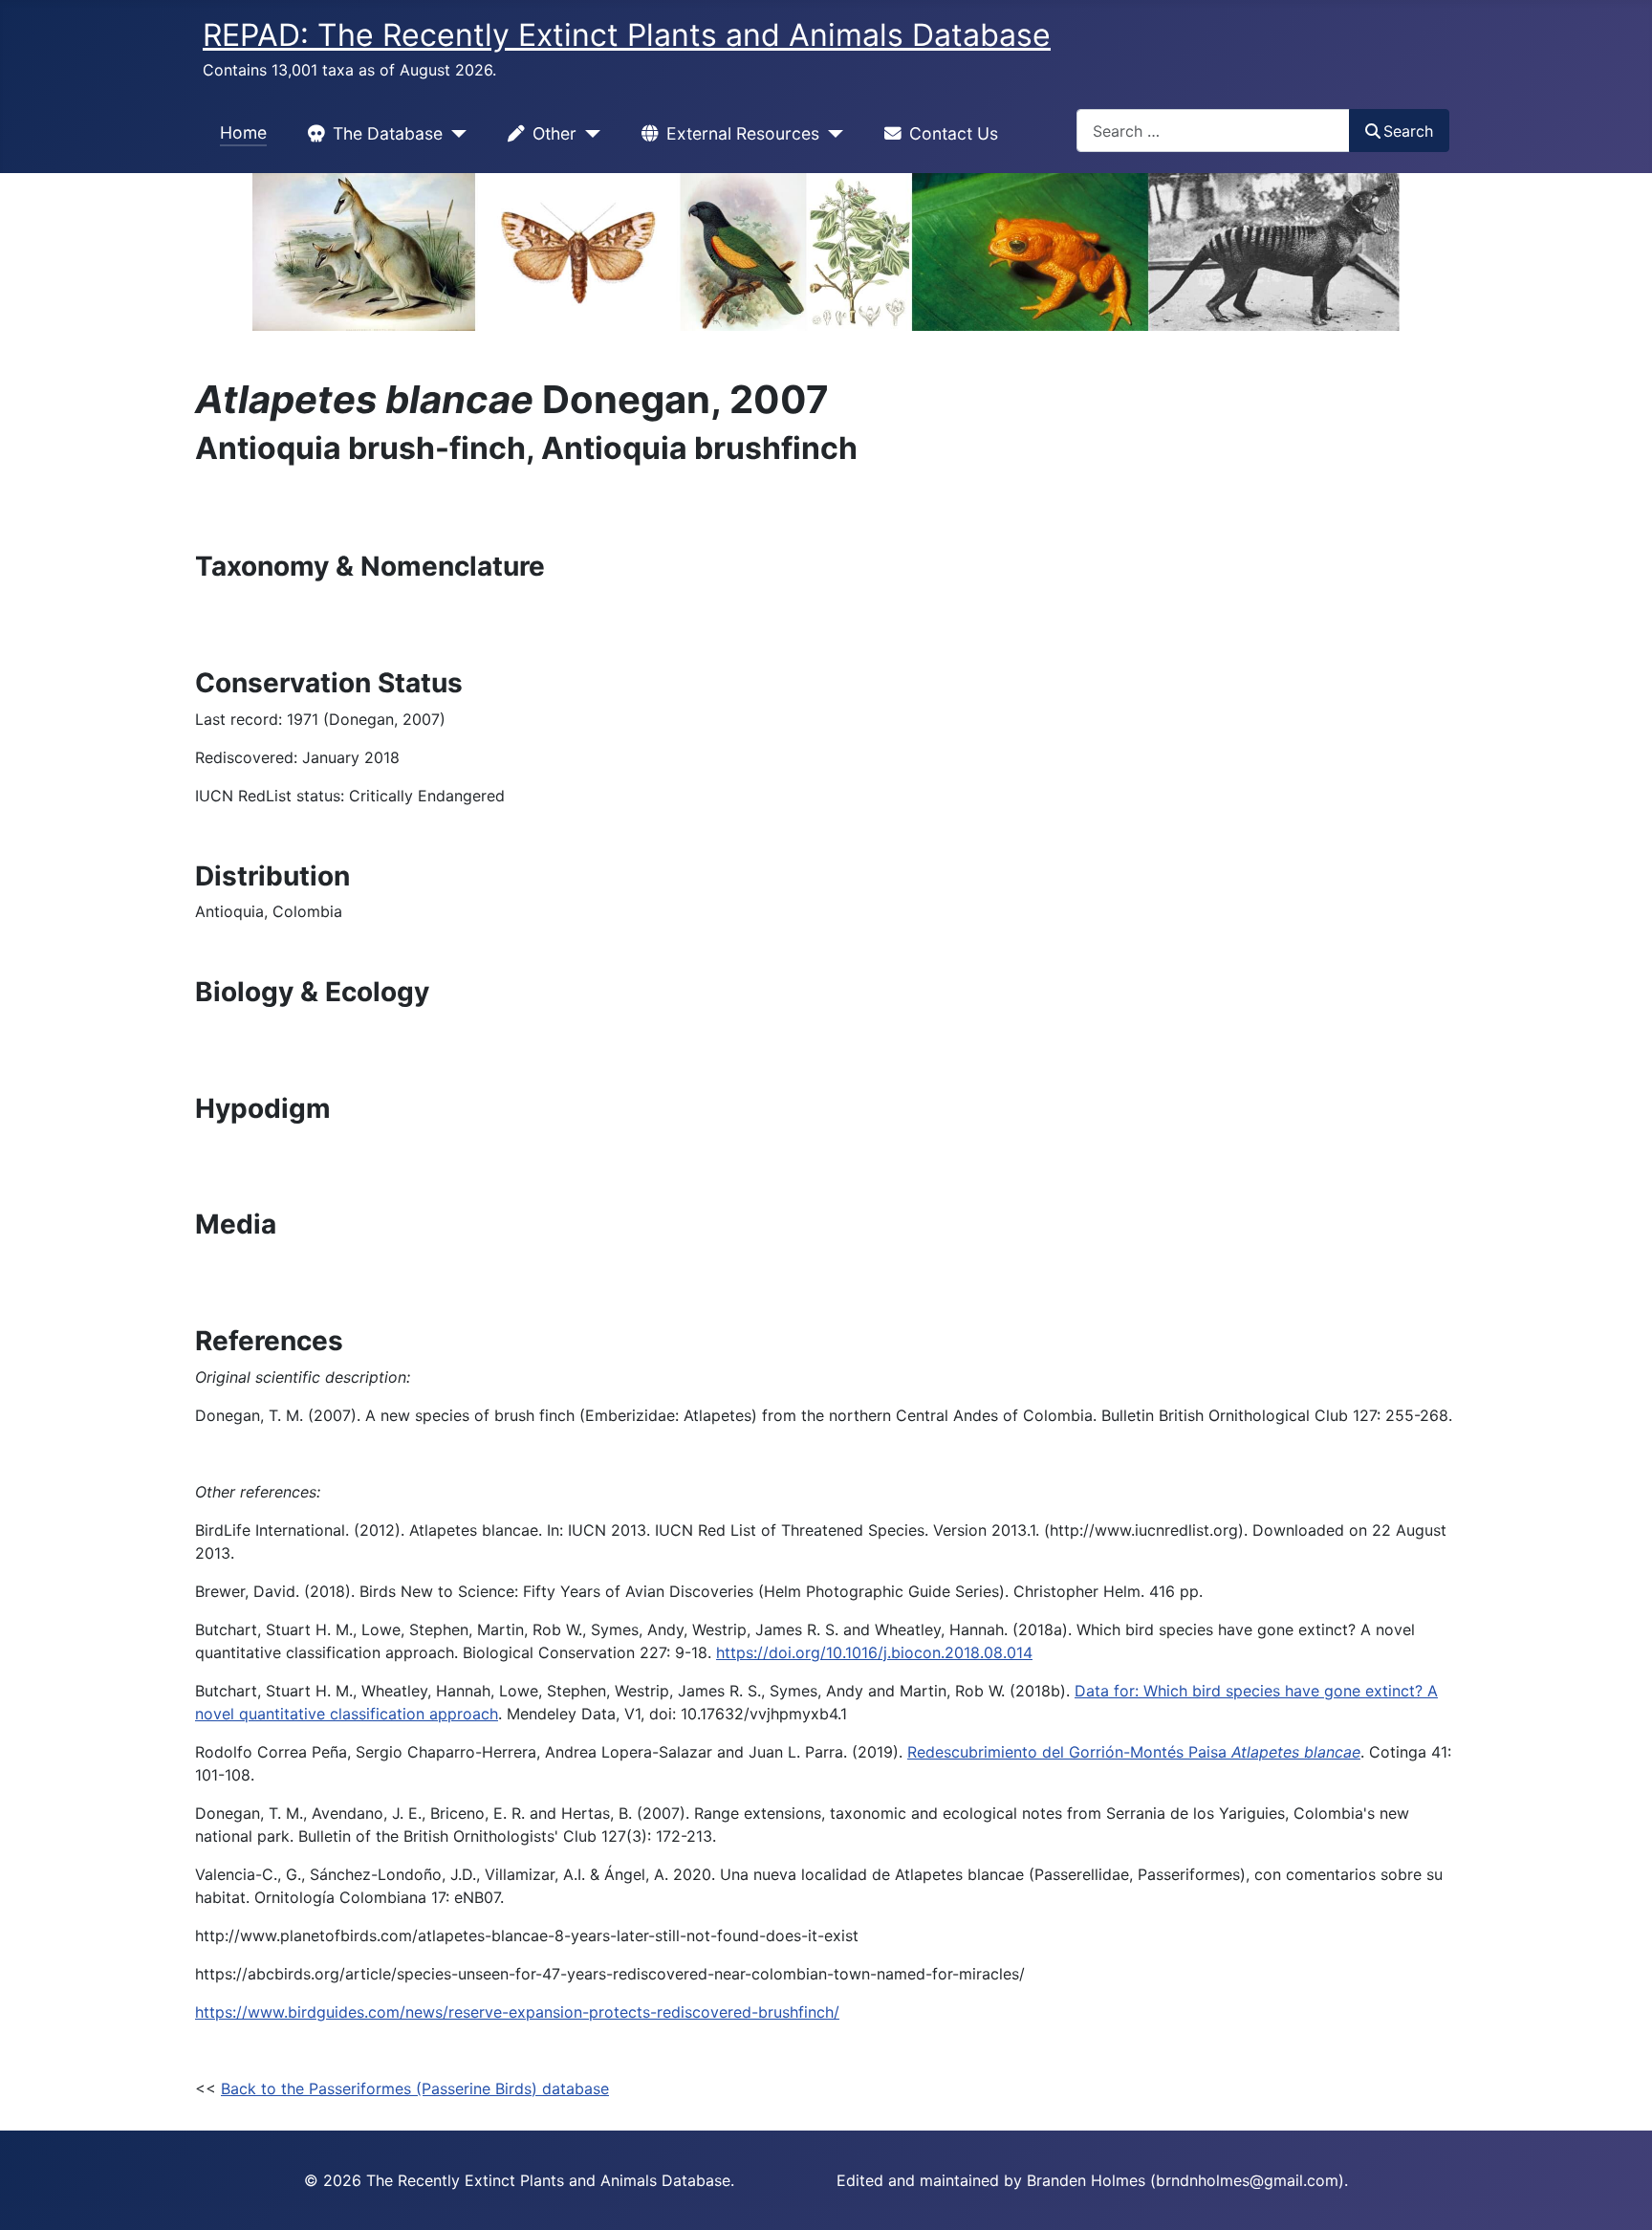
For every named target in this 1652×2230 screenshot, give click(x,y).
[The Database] (455, 134)
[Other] (588, 134)
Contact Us (954, 133)
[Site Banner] (826, 252)
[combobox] (1213, 131)
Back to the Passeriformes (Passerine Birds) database (415, 2088)
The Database (388, 133)
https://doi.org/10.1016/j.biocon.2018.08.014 (874, 1652)
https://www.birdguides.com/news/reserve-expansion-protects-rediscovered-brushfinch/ (517, 2012)
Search (1408, 131)
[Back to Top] (1619, 2195)
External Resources (743, 133)
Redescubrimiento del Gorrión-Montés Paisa (1134, 1752)
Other (554, 133)
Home (243, 132)
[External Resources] (831, 134)
